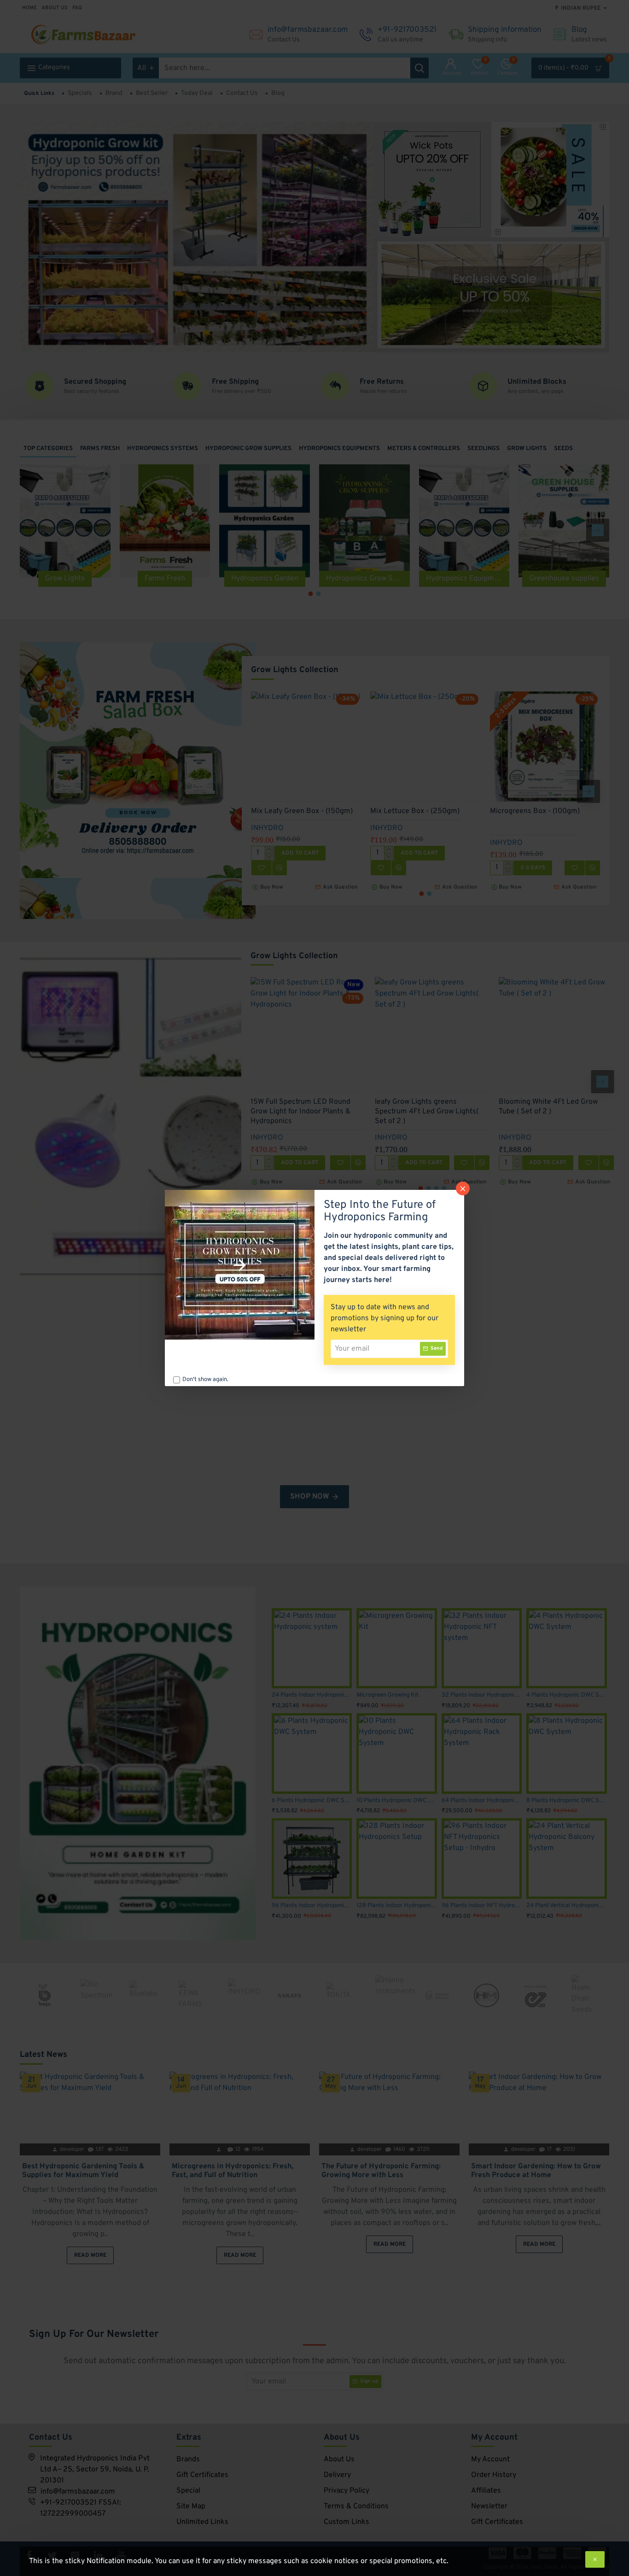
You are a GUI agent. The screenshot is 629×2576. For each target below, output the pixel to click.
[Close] (463, 1188)
